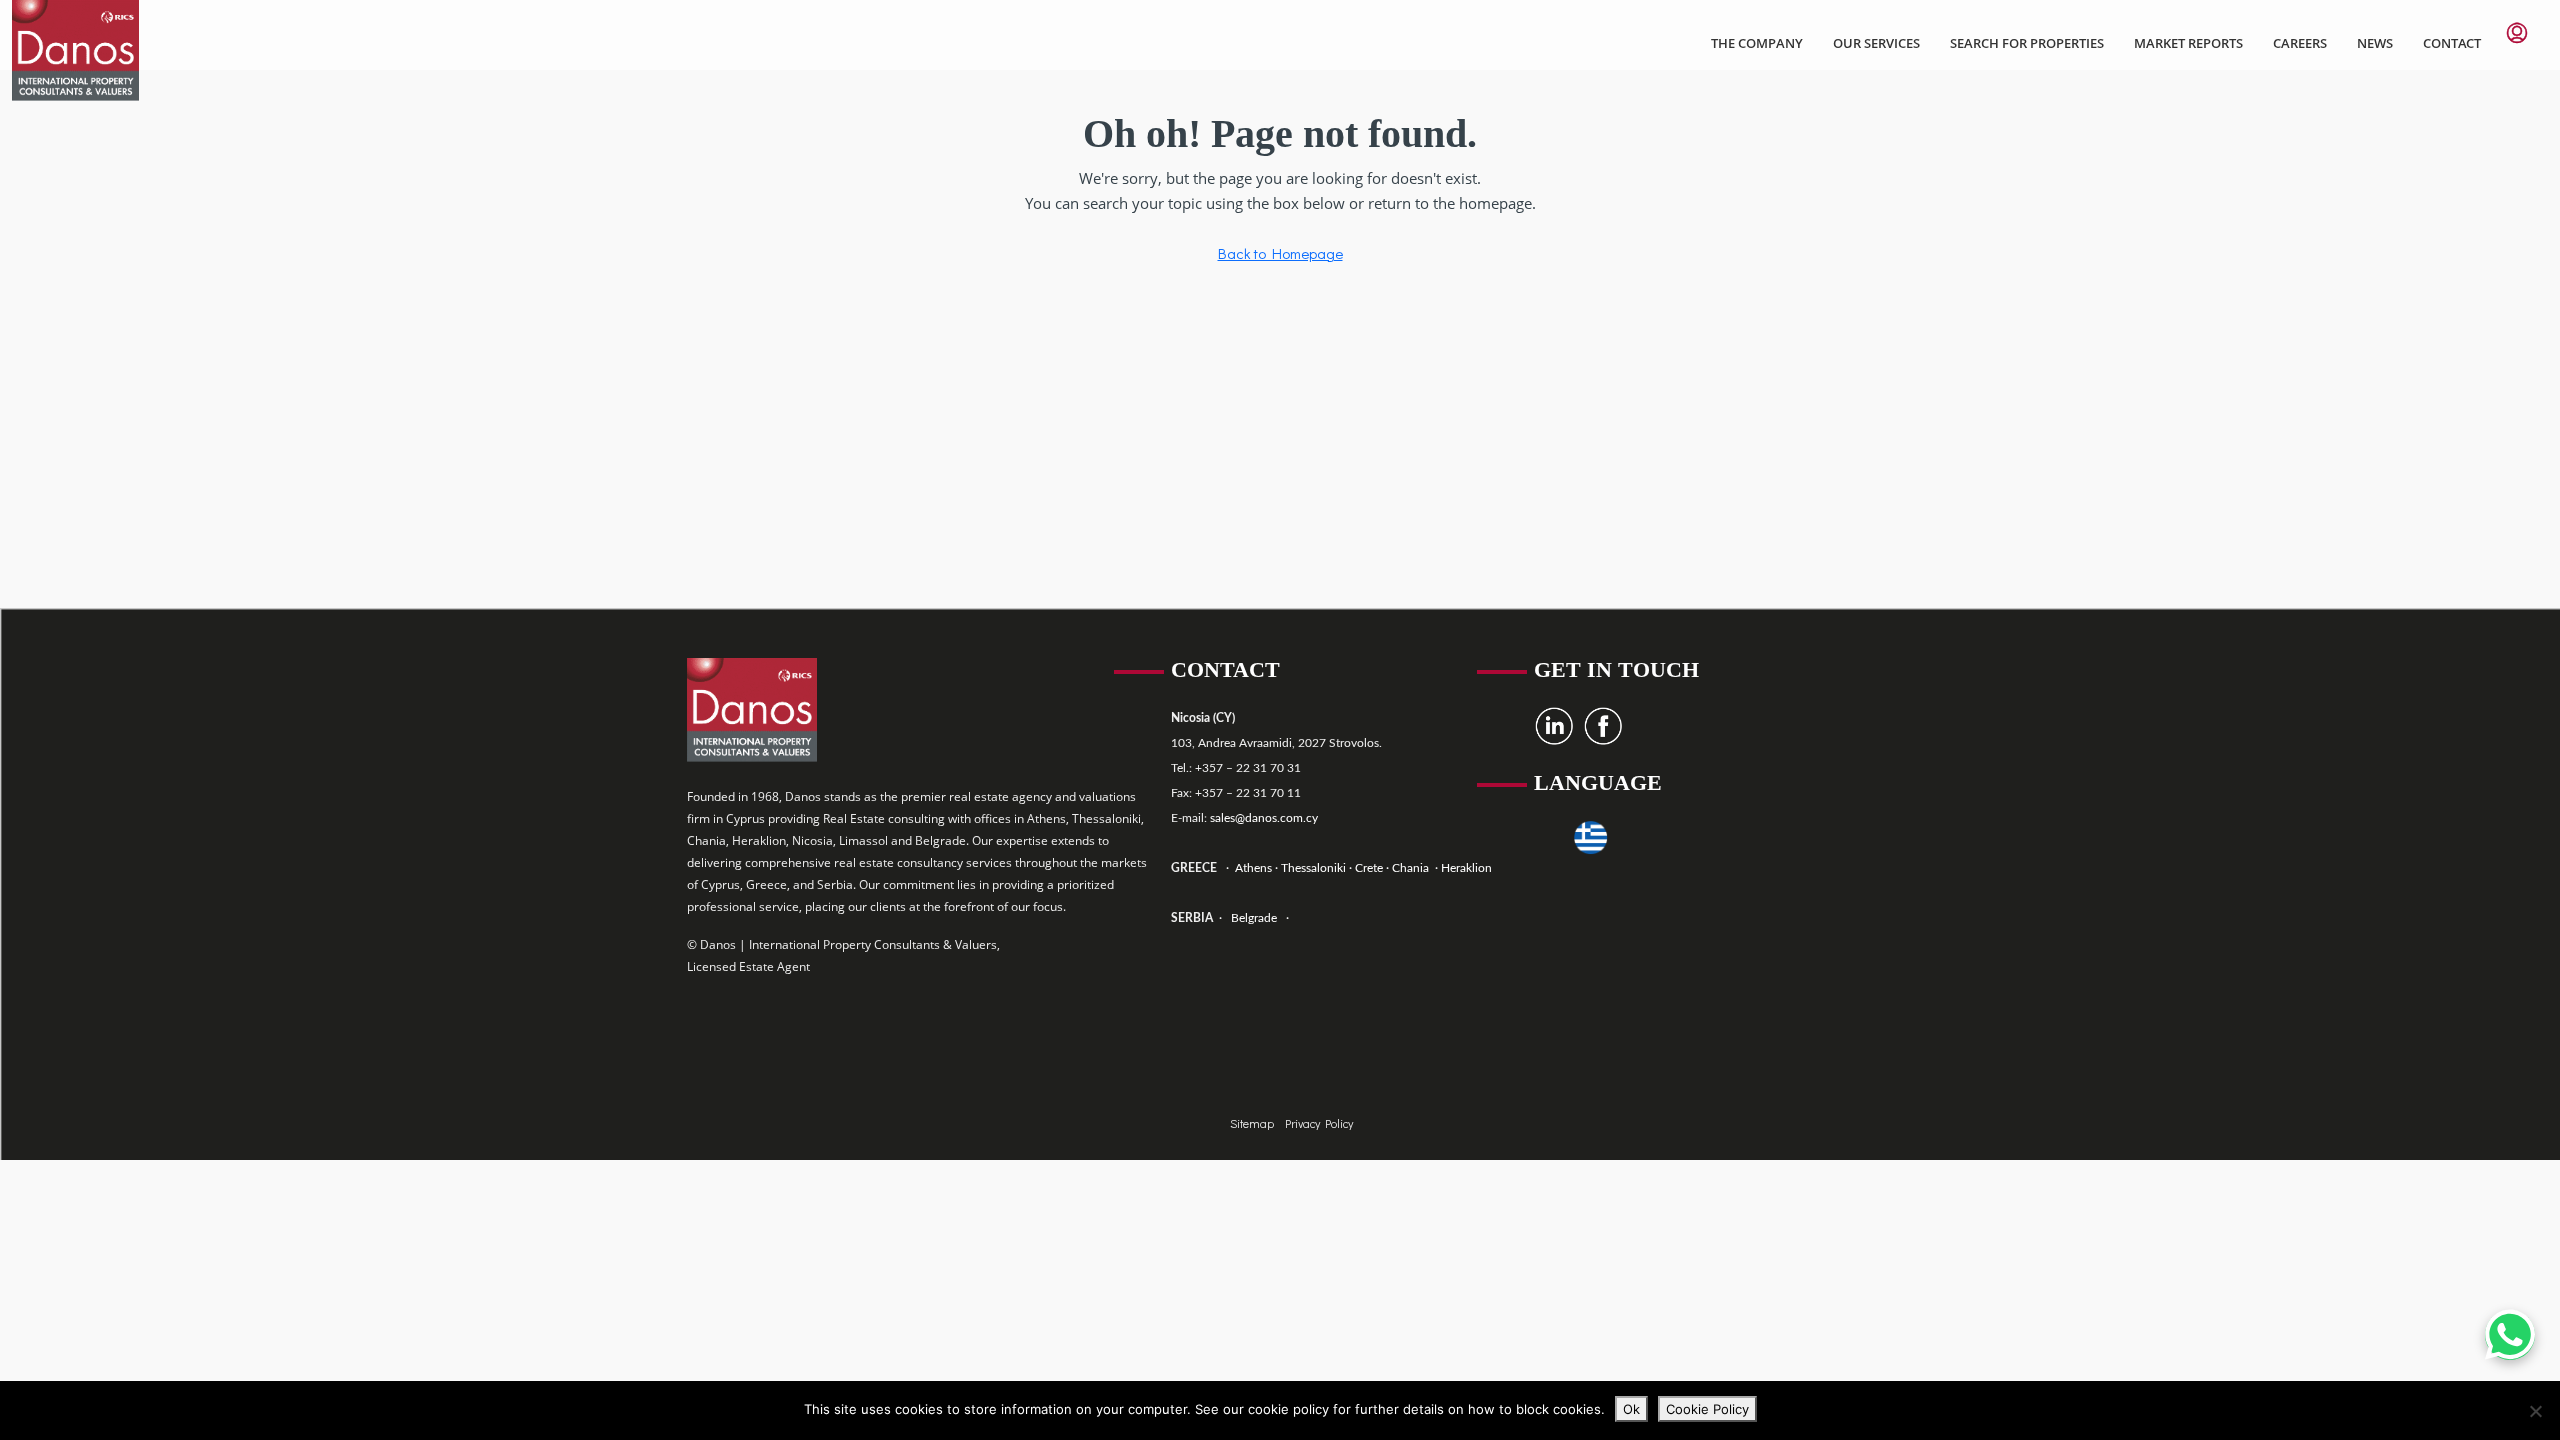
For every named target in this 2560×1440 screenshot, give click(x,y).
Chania (1412, 868)
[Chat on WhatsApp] (2510, 1335)
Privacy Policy (1319, 1123)
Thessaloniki (1312, 868)
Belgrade (1254, 918)
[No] (2535, 1411)
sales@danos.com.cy (1264, 818)
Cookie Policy (1707, 1409)
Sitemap (1253, 1123)
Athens (1252, 868)
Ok (1631, 1409)
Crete (1370, 868)
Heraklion (1466, 868)
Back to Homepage (1280, 253)
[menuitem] (2517, 33)
